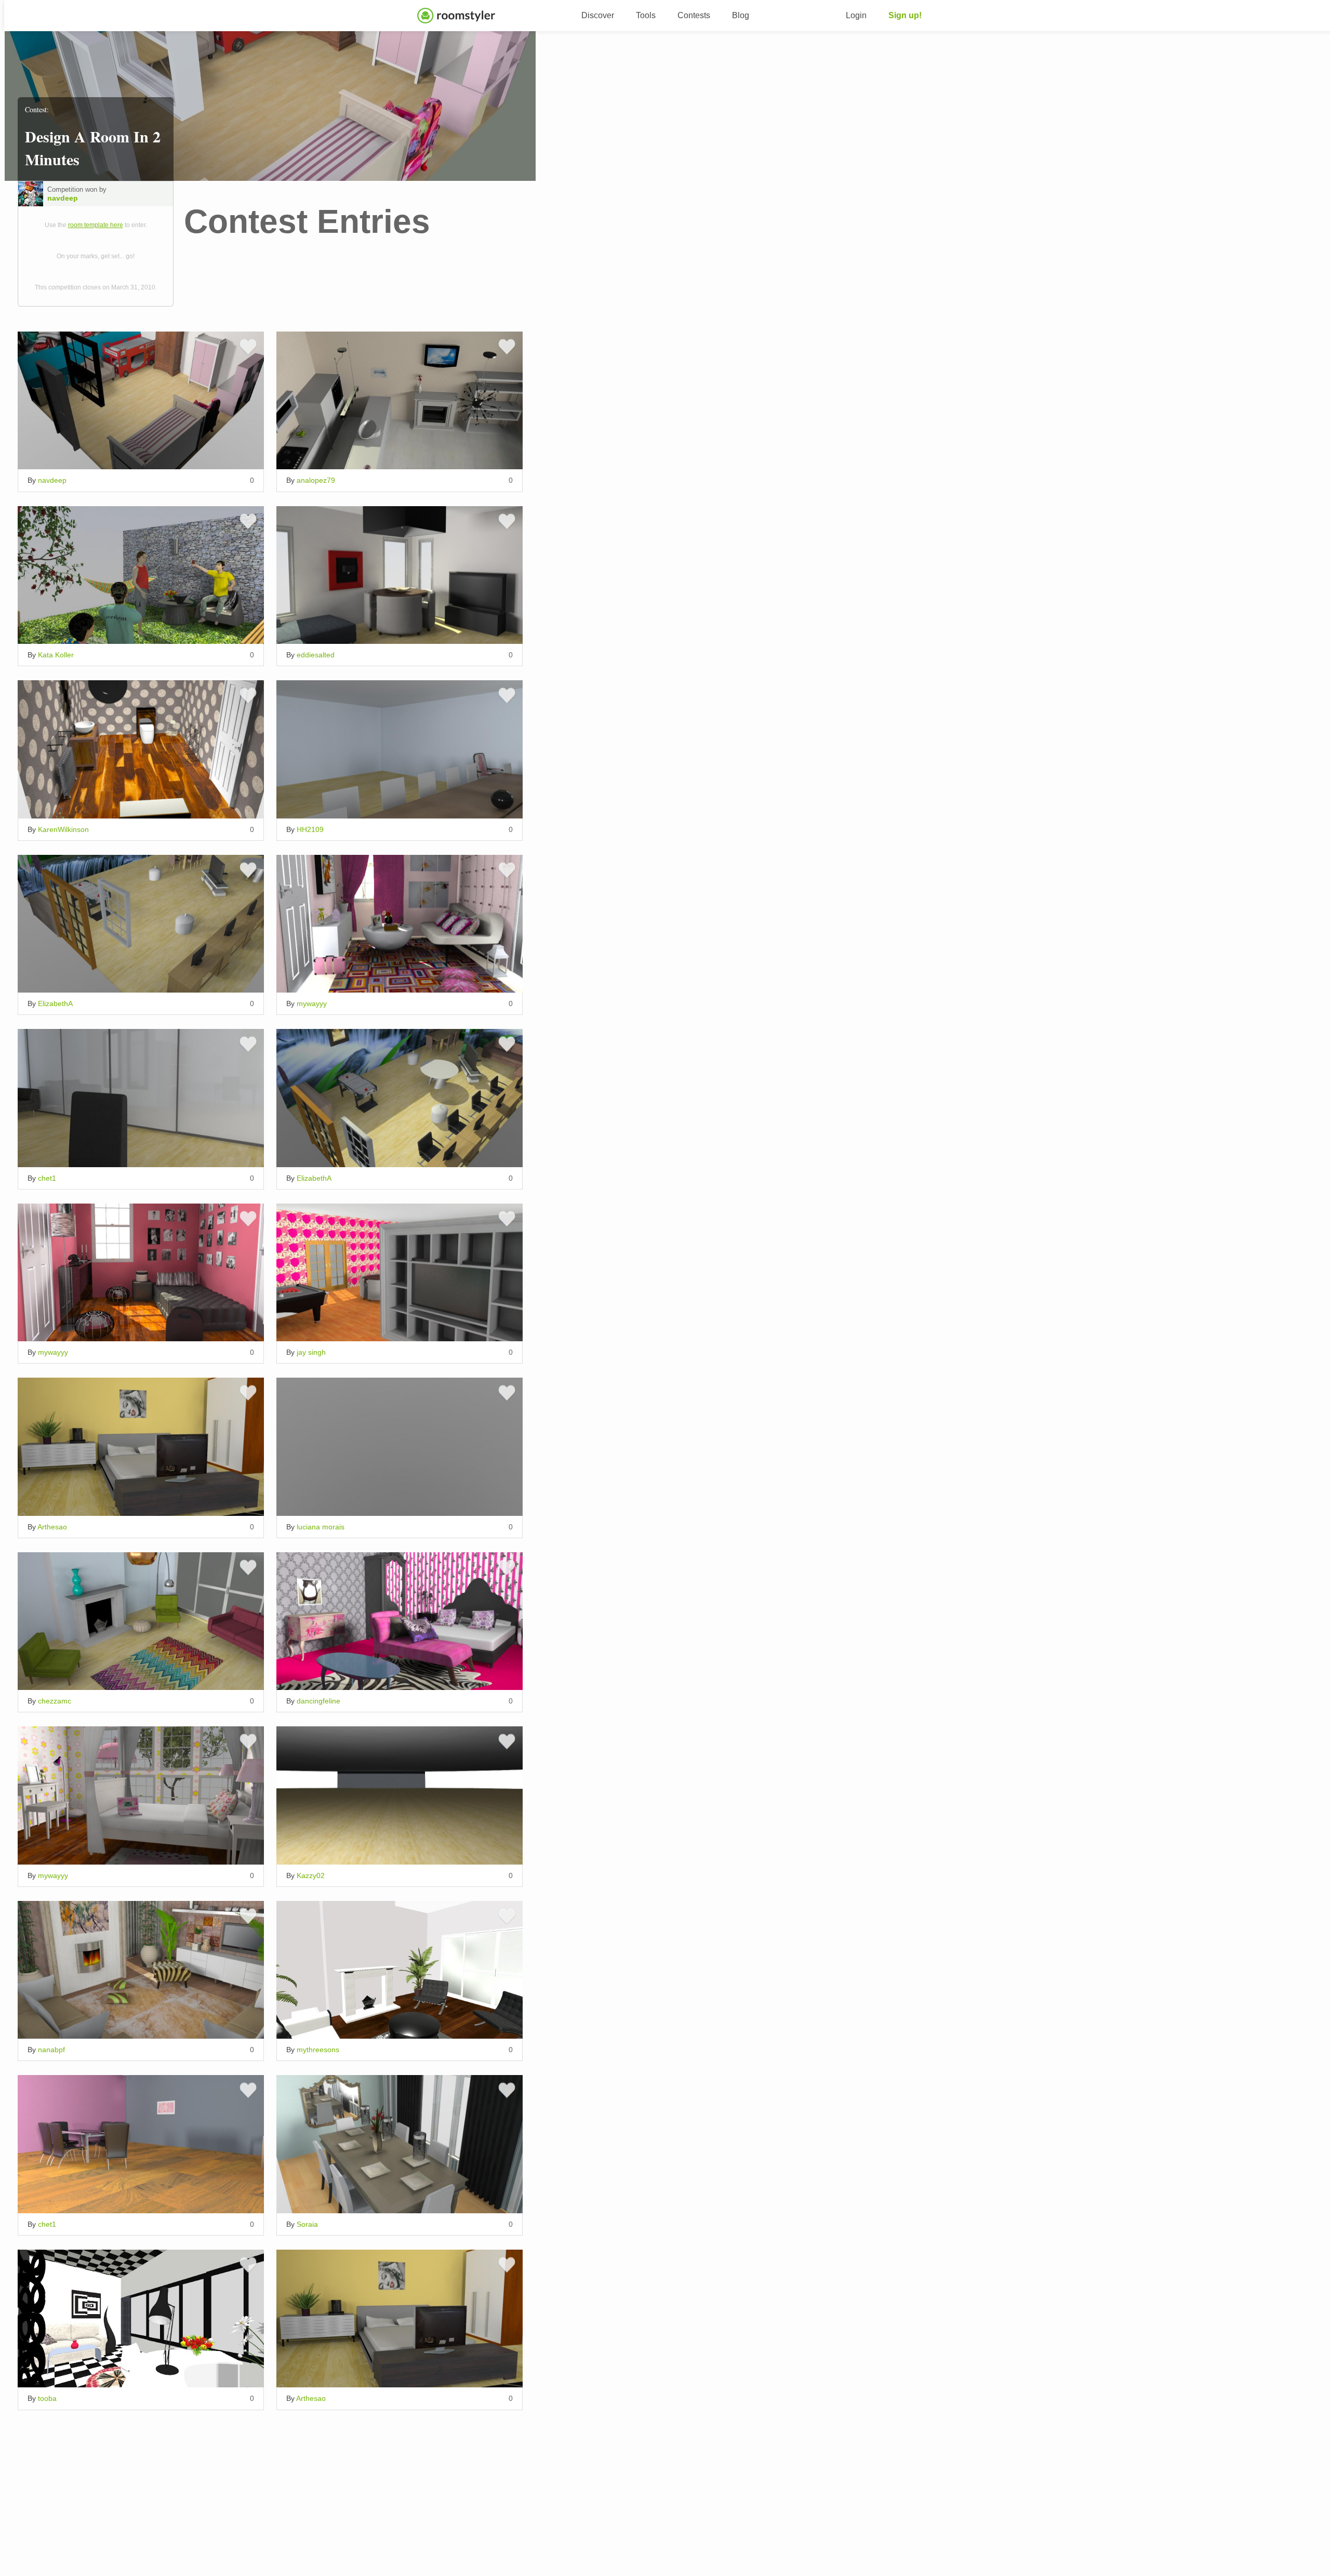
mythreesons (318, 2050)
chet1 (47, 1178)
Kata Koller (56, 655)
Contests (694, 15)
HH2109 (310, 829)
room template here (96, 225)
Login (856, 15)
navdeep (63, 198)
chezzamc (55, 1701)
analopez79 (316, 480)
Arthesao (52, 1527)
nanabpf (51, 2050)
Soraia (307, 2224)
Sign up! (905, 15)
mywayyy (312, 1003)
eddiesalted (316, 655)
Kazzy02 (311, 1875)
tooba (47, 2398)
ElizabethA (55, 1003)
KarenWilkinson (63, 829)
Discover (598, 15)
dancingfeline (318, 1701)
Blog (741, 15)
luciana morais (321, 1527)
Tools (646, 15)
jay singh (311, 1352)
